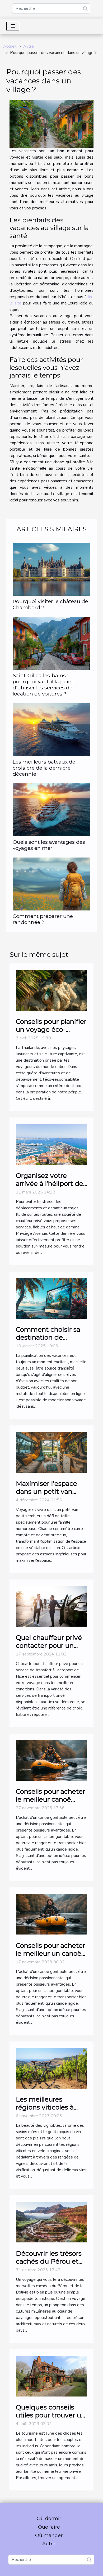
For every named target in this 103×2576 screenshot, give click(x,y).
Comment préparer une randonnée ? (43, 919)
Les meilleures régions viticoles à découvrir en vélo (45, 2107)
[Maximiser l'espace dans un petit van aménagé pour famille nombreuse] (51, 1452)
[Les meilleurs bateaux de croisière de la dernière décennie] (51, 730)
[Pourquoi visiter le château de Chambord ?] (51, 569)
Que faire (49, 2527)
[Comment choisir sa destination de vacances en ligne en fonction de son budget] (51, 1298)
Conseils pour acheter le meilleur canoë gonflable (50, 1799)
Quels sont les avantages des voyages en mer (49, 845)
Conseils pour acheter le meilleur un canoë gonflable (50, 1953)
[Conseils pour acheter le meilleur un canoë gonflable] (51, 1914)
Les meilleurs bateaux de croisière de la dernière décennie (44, 768)
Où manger (49, 2535)
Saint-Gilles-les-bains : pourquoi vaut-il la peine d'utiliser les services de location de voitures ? (44, 685)
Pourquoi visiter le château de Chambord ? (50, 604)
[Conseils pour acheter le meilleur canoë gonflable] (51, 1760)
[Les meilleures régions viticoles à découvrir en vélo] (51, 2068)
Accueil (10, 46)
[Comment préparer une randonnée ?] (51, 884)
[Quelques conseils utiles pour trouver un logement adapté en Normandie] (51, 2376)
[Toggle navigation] (13, 26)
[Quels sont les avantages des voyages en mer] (51, 810)
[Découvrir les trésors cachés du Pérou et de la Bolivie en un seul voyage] (51, 2222)
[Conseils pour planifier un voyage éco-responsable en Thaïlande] (51, 990)
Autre (29, 46)
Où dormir (49, 2519)
